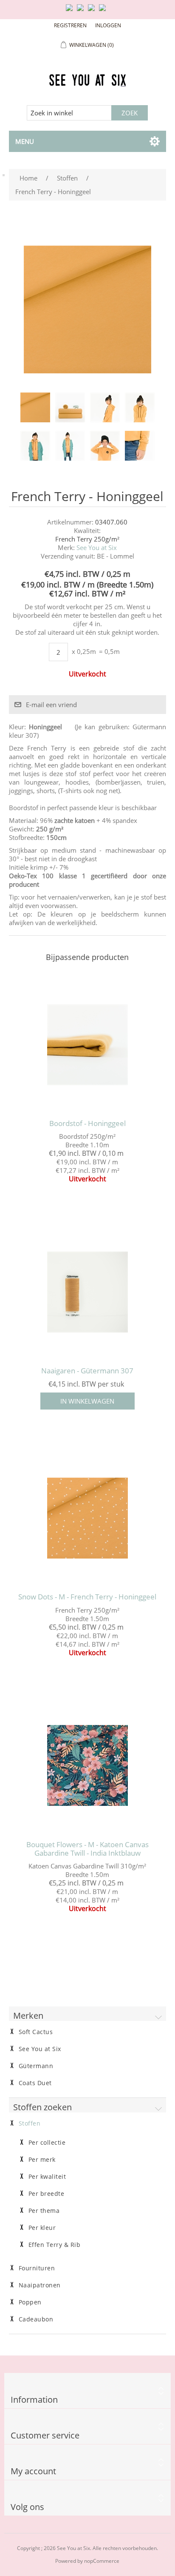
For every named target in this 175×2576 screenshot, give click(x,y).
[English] (71, 11)
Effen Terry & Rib (55, 2245)
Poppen (30, 2302)
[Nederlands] (82, 11)
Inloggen (108, 25)
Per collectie (47, 2143)
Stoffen (30, 2123)
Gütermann (36, 2066)
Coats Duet (35, 2083)
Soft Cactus (36, 2032)
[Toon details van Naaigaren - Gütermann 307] (88, 1292)
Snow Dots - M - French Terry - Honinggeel (87, 1597)
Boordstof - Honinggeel (87, 1123)
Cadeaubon (36, 2319)
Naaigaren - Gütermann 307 (87, 1371)
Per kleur (42, 2228)
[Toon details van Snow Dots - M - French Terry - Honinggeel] (88, 1518)
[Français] (93, 11)
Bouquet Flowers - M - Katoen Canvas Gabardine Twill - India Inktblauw (87, 1849)
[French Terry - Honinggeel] (35, 407)
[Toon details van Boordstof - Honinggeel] (88, 1044)
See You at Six (97, 547)
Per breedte (47, 2194)
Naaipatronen (40, 2285)
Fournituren (37, 2268)
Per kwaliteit (47, 2177)
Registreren (70, 25)
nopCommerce (102, 2561)
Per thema (44, 2211)
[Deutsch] (104, 11)
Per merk (42, 2160)
